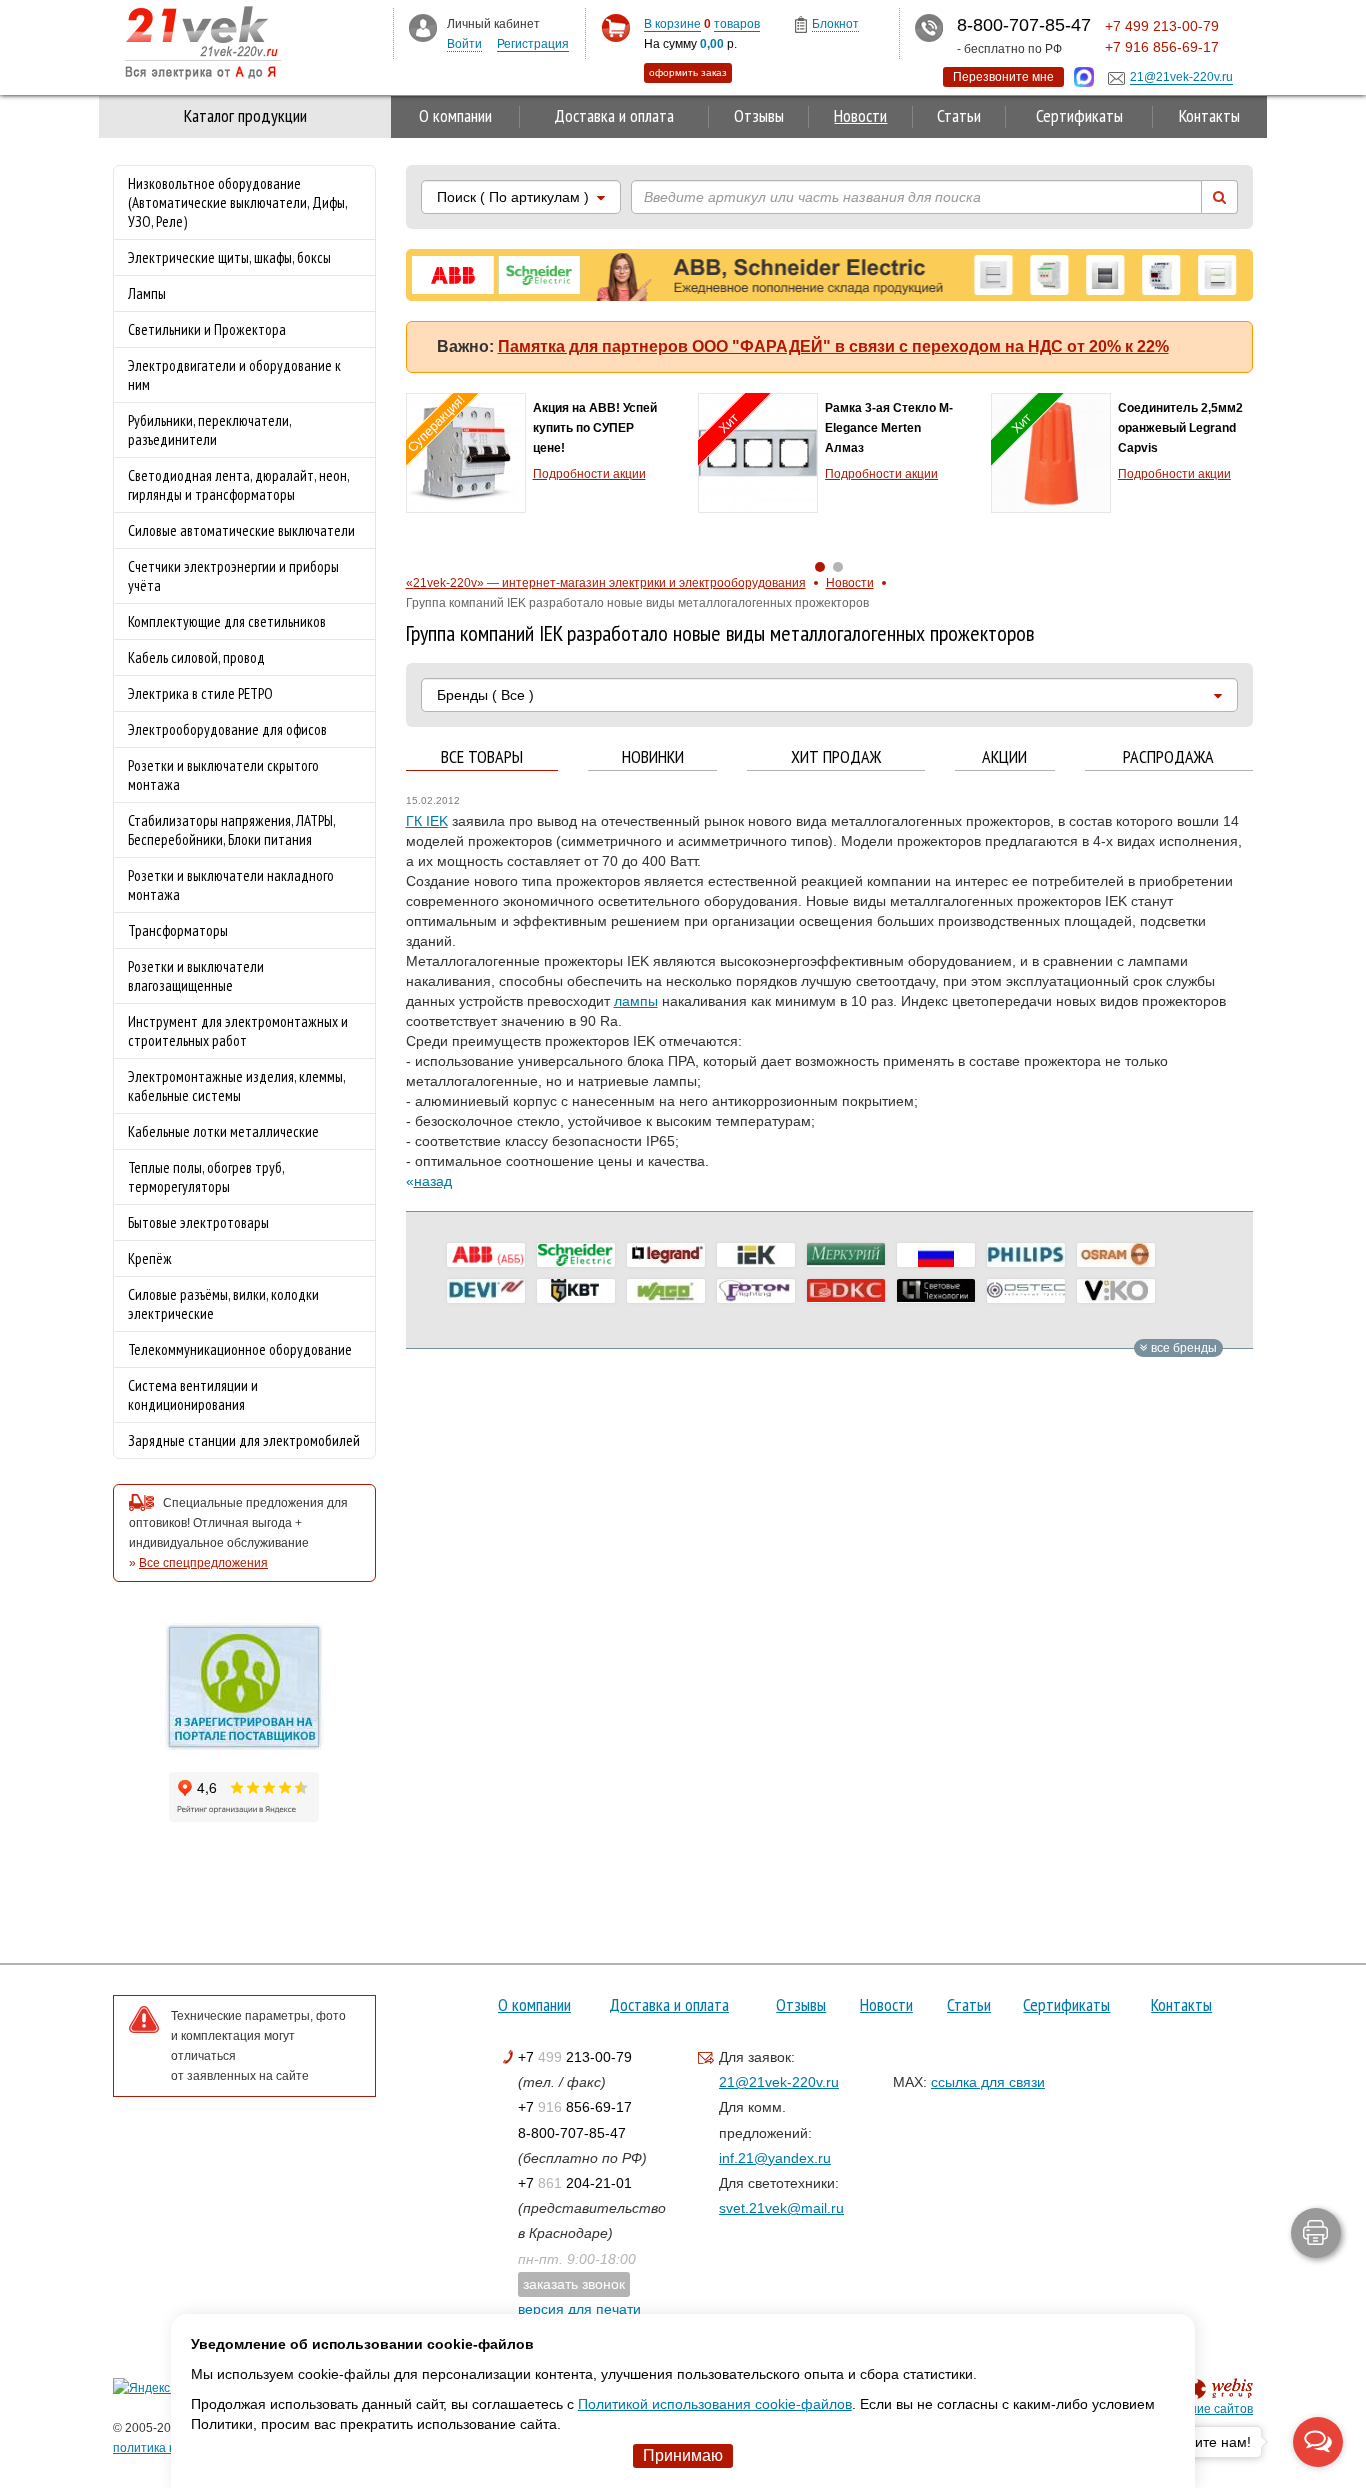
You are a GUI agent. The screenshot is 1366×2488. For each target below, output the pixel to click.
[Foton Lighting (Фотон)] (756, 1291)
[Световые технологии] (936, 1291)
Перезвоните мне (1003, 77)
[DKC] (846, 1291)
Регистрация (533, 44)
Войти (464, 44)
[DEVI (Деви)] (486, 1291)
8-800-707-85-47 (572, 2133)
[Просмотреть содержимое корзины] (615, 28)
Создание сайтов (1203, 2409)
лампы (636, 1001)
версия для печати (579, 2309)
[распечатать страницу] (1316, 2233)
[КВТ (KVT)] (576, 1291)
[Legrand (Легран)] (666, 1255)
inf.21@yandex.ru (775, 2158)
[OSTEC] (1026, 1291)
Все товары (482, 757)
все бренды (1182, 1348)
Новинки (653, 757)
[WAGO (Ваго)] (666, 1291)
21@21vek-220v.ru (779, 2082)
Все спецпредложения (203, 1563)
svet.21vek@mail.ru (781, 2208)
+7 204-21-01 (575, 2183)
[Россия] (936, 1255)
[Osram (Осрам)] (1116, 1255)
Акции (1004, 757)
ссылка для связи (988, 2082)
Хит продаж (836, 757)
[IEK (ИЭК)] (756, 1255)
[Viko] (1116, 1291)
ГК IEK (427, 821)
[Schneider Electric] (576, 1255)
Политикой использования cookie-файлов (715, 2404)
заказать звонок (574, 2284)
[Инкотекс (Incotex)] (846, 1255)
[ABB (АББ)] (486, 1255)
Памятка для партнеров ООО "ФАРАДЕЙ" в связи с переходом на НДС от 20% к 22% (833, 346)
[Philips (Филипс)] (1026, 1255)
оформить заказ (688, 72)
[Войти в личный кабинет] (423, 27)
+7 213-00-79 (575, 2057)
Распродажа (1168, 757)
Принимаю (683, 2455)
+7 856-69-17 (575, 2107)
